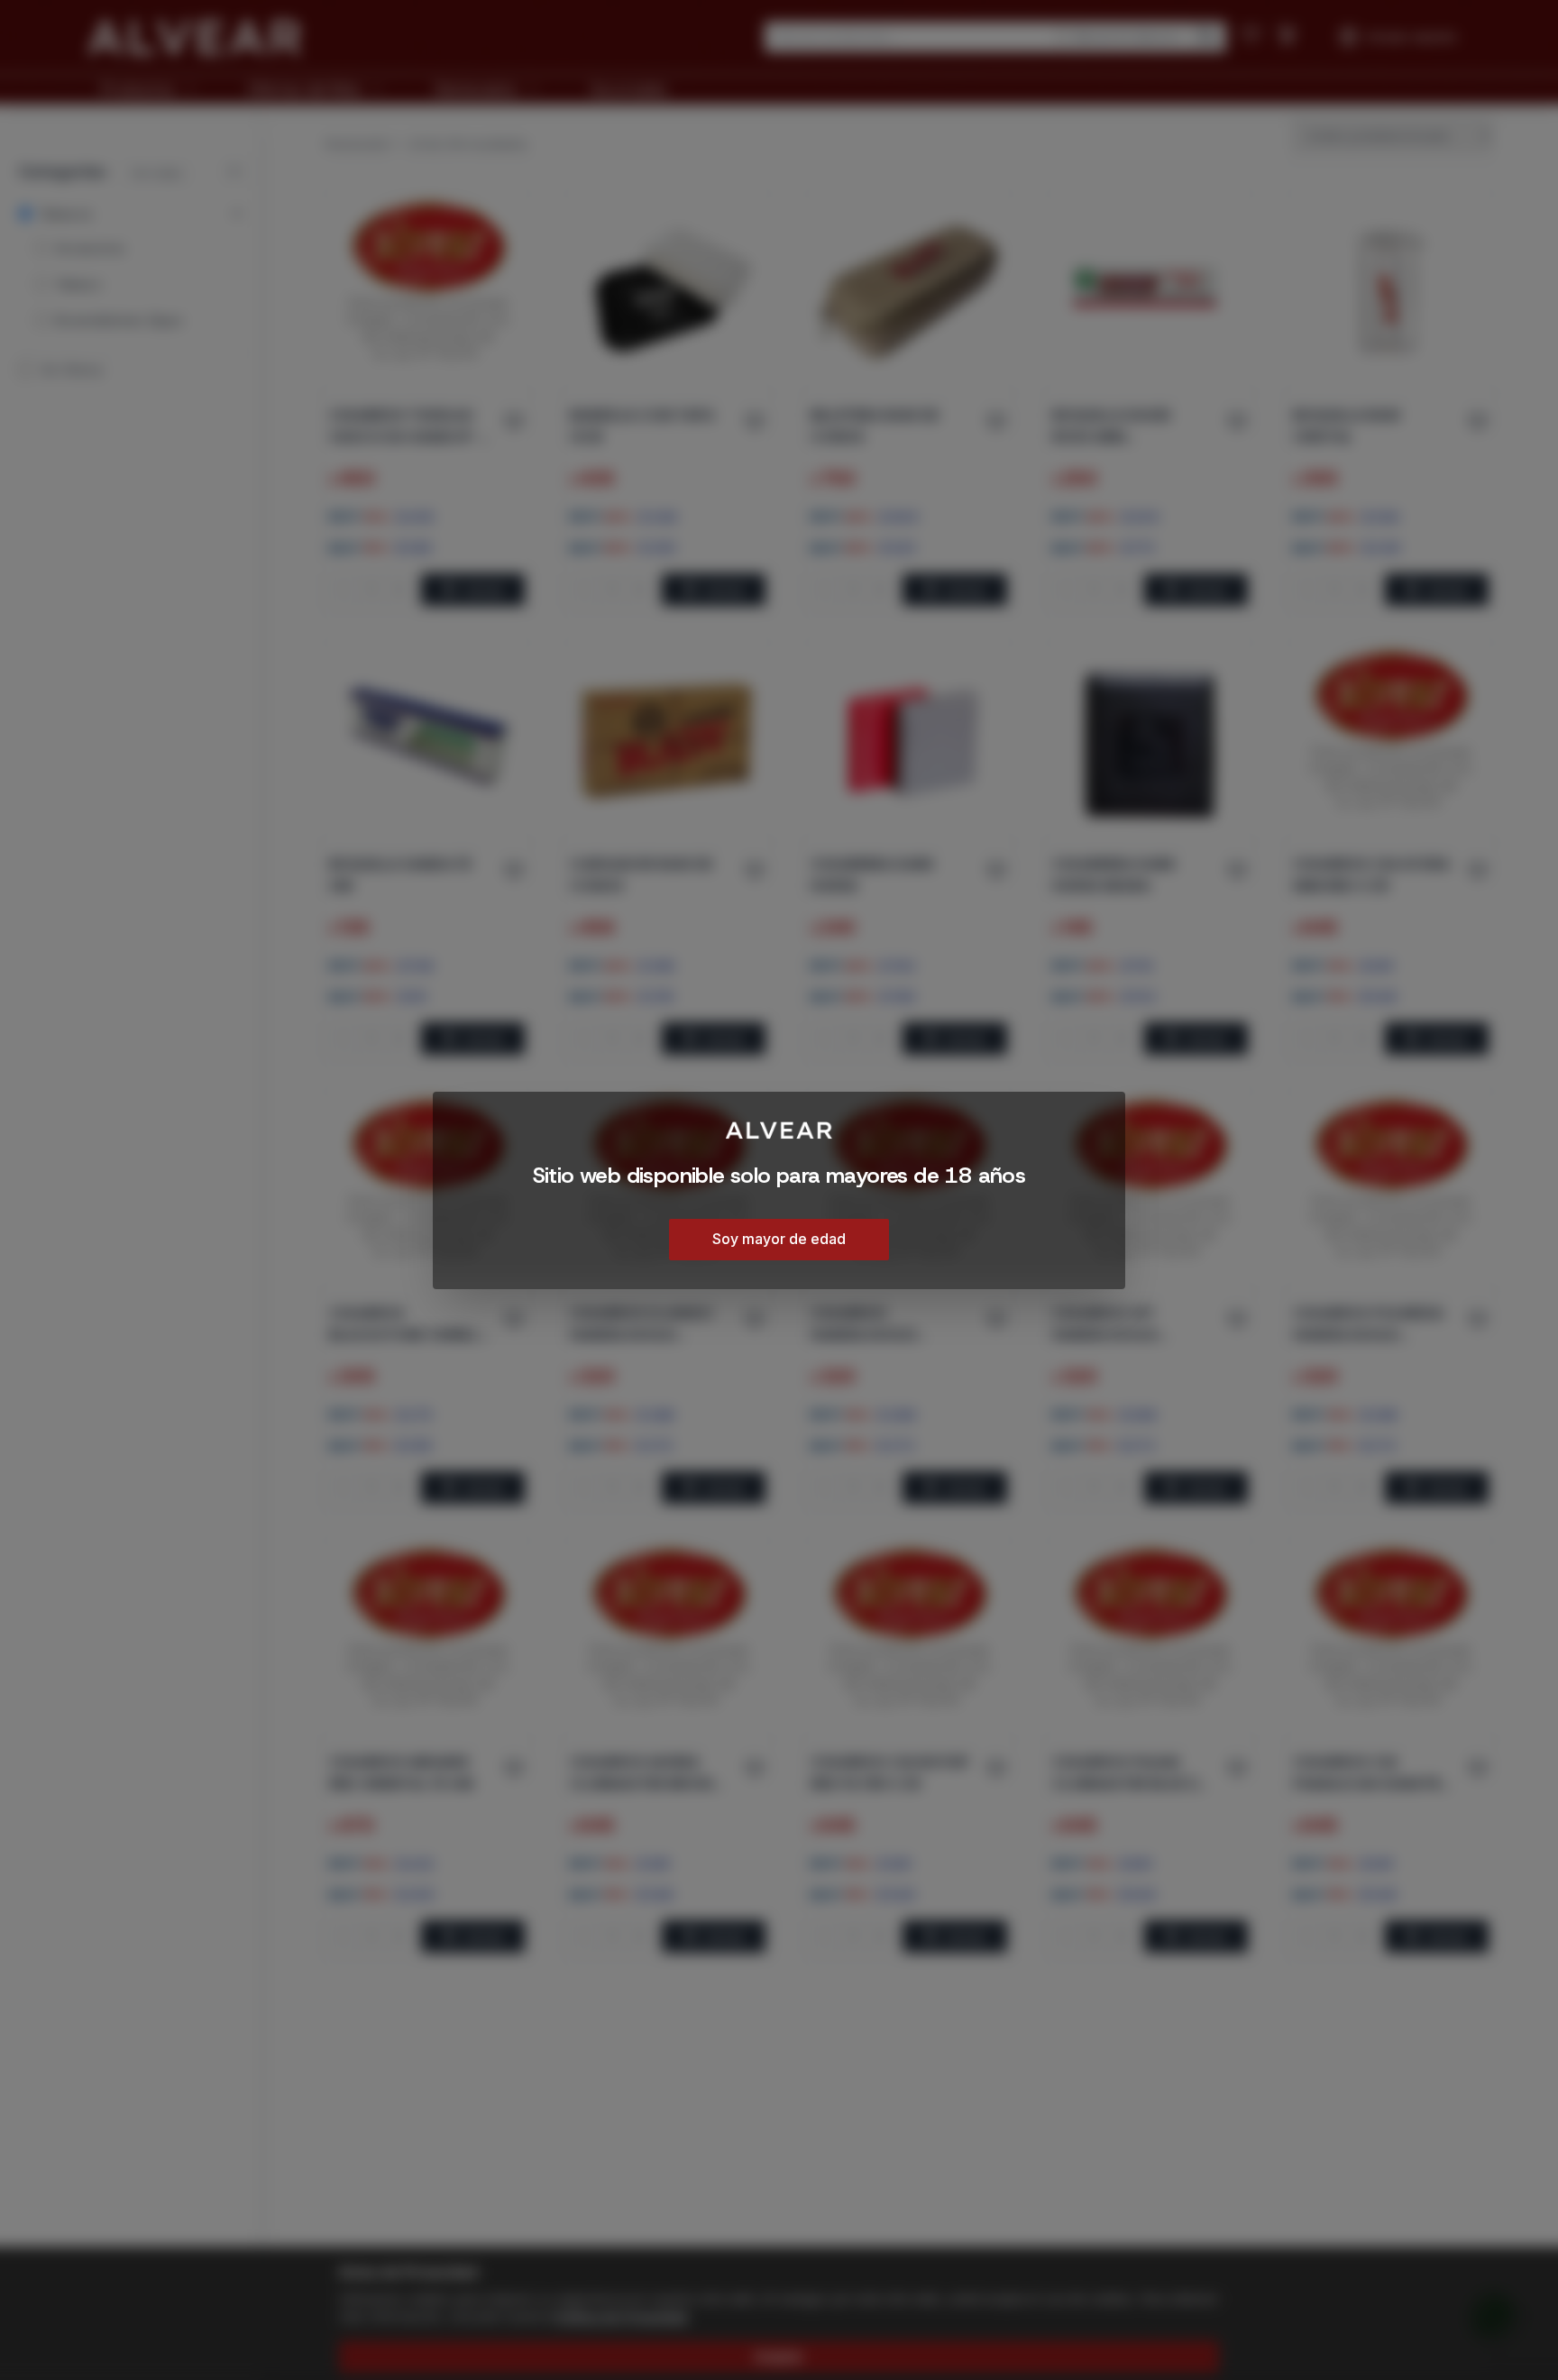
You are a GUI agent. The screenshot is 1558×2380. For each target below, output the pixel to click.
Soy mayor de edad (779, 1238)
